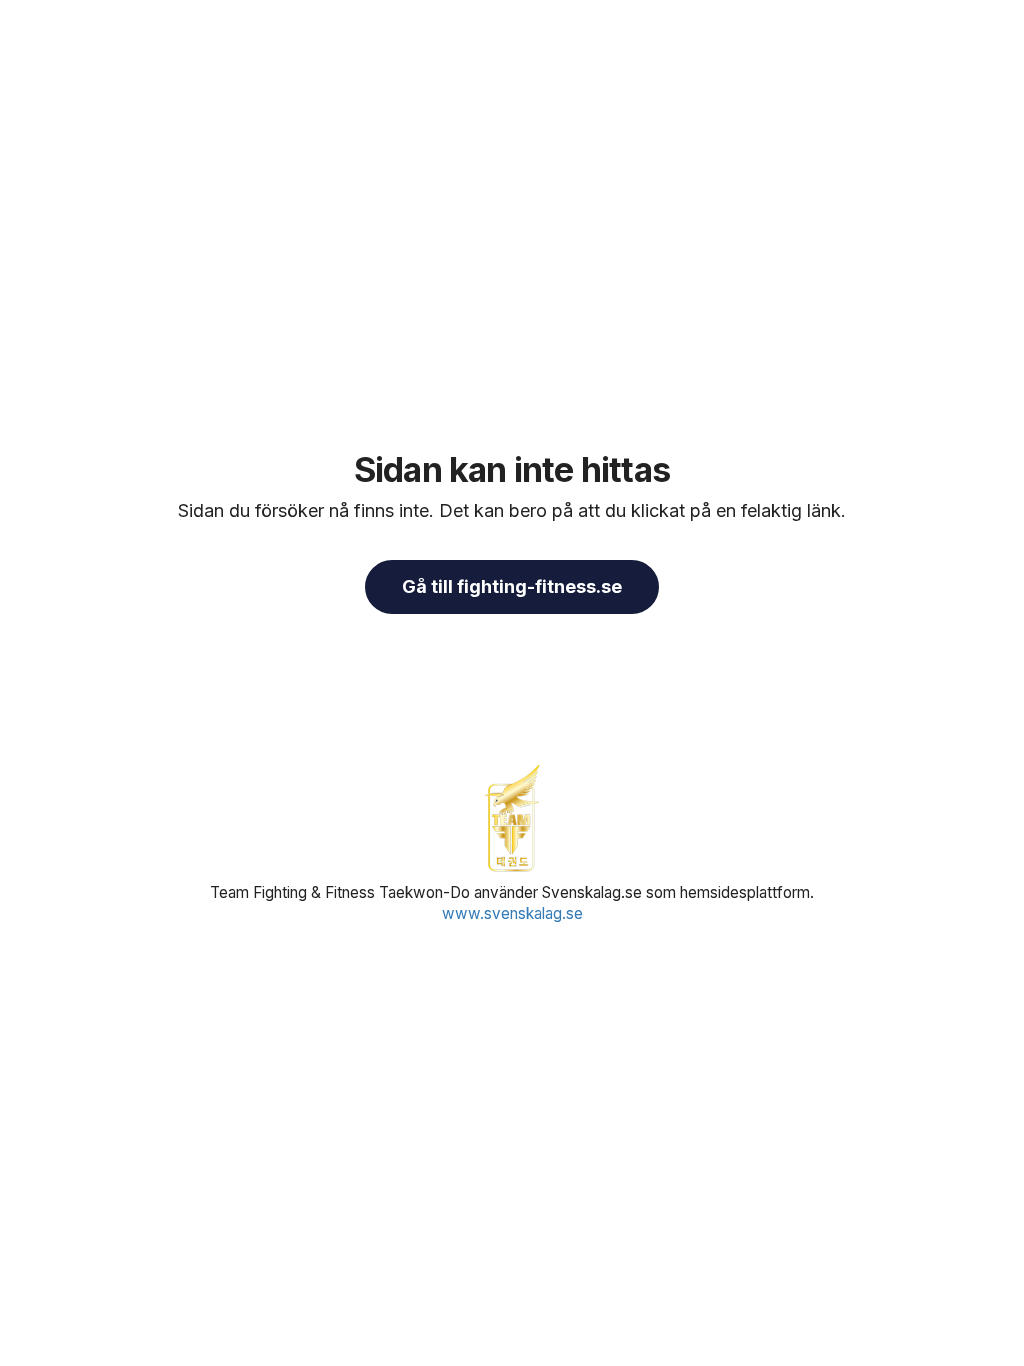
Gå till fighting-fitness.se (512, 586)
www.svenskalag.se (512, 913)
